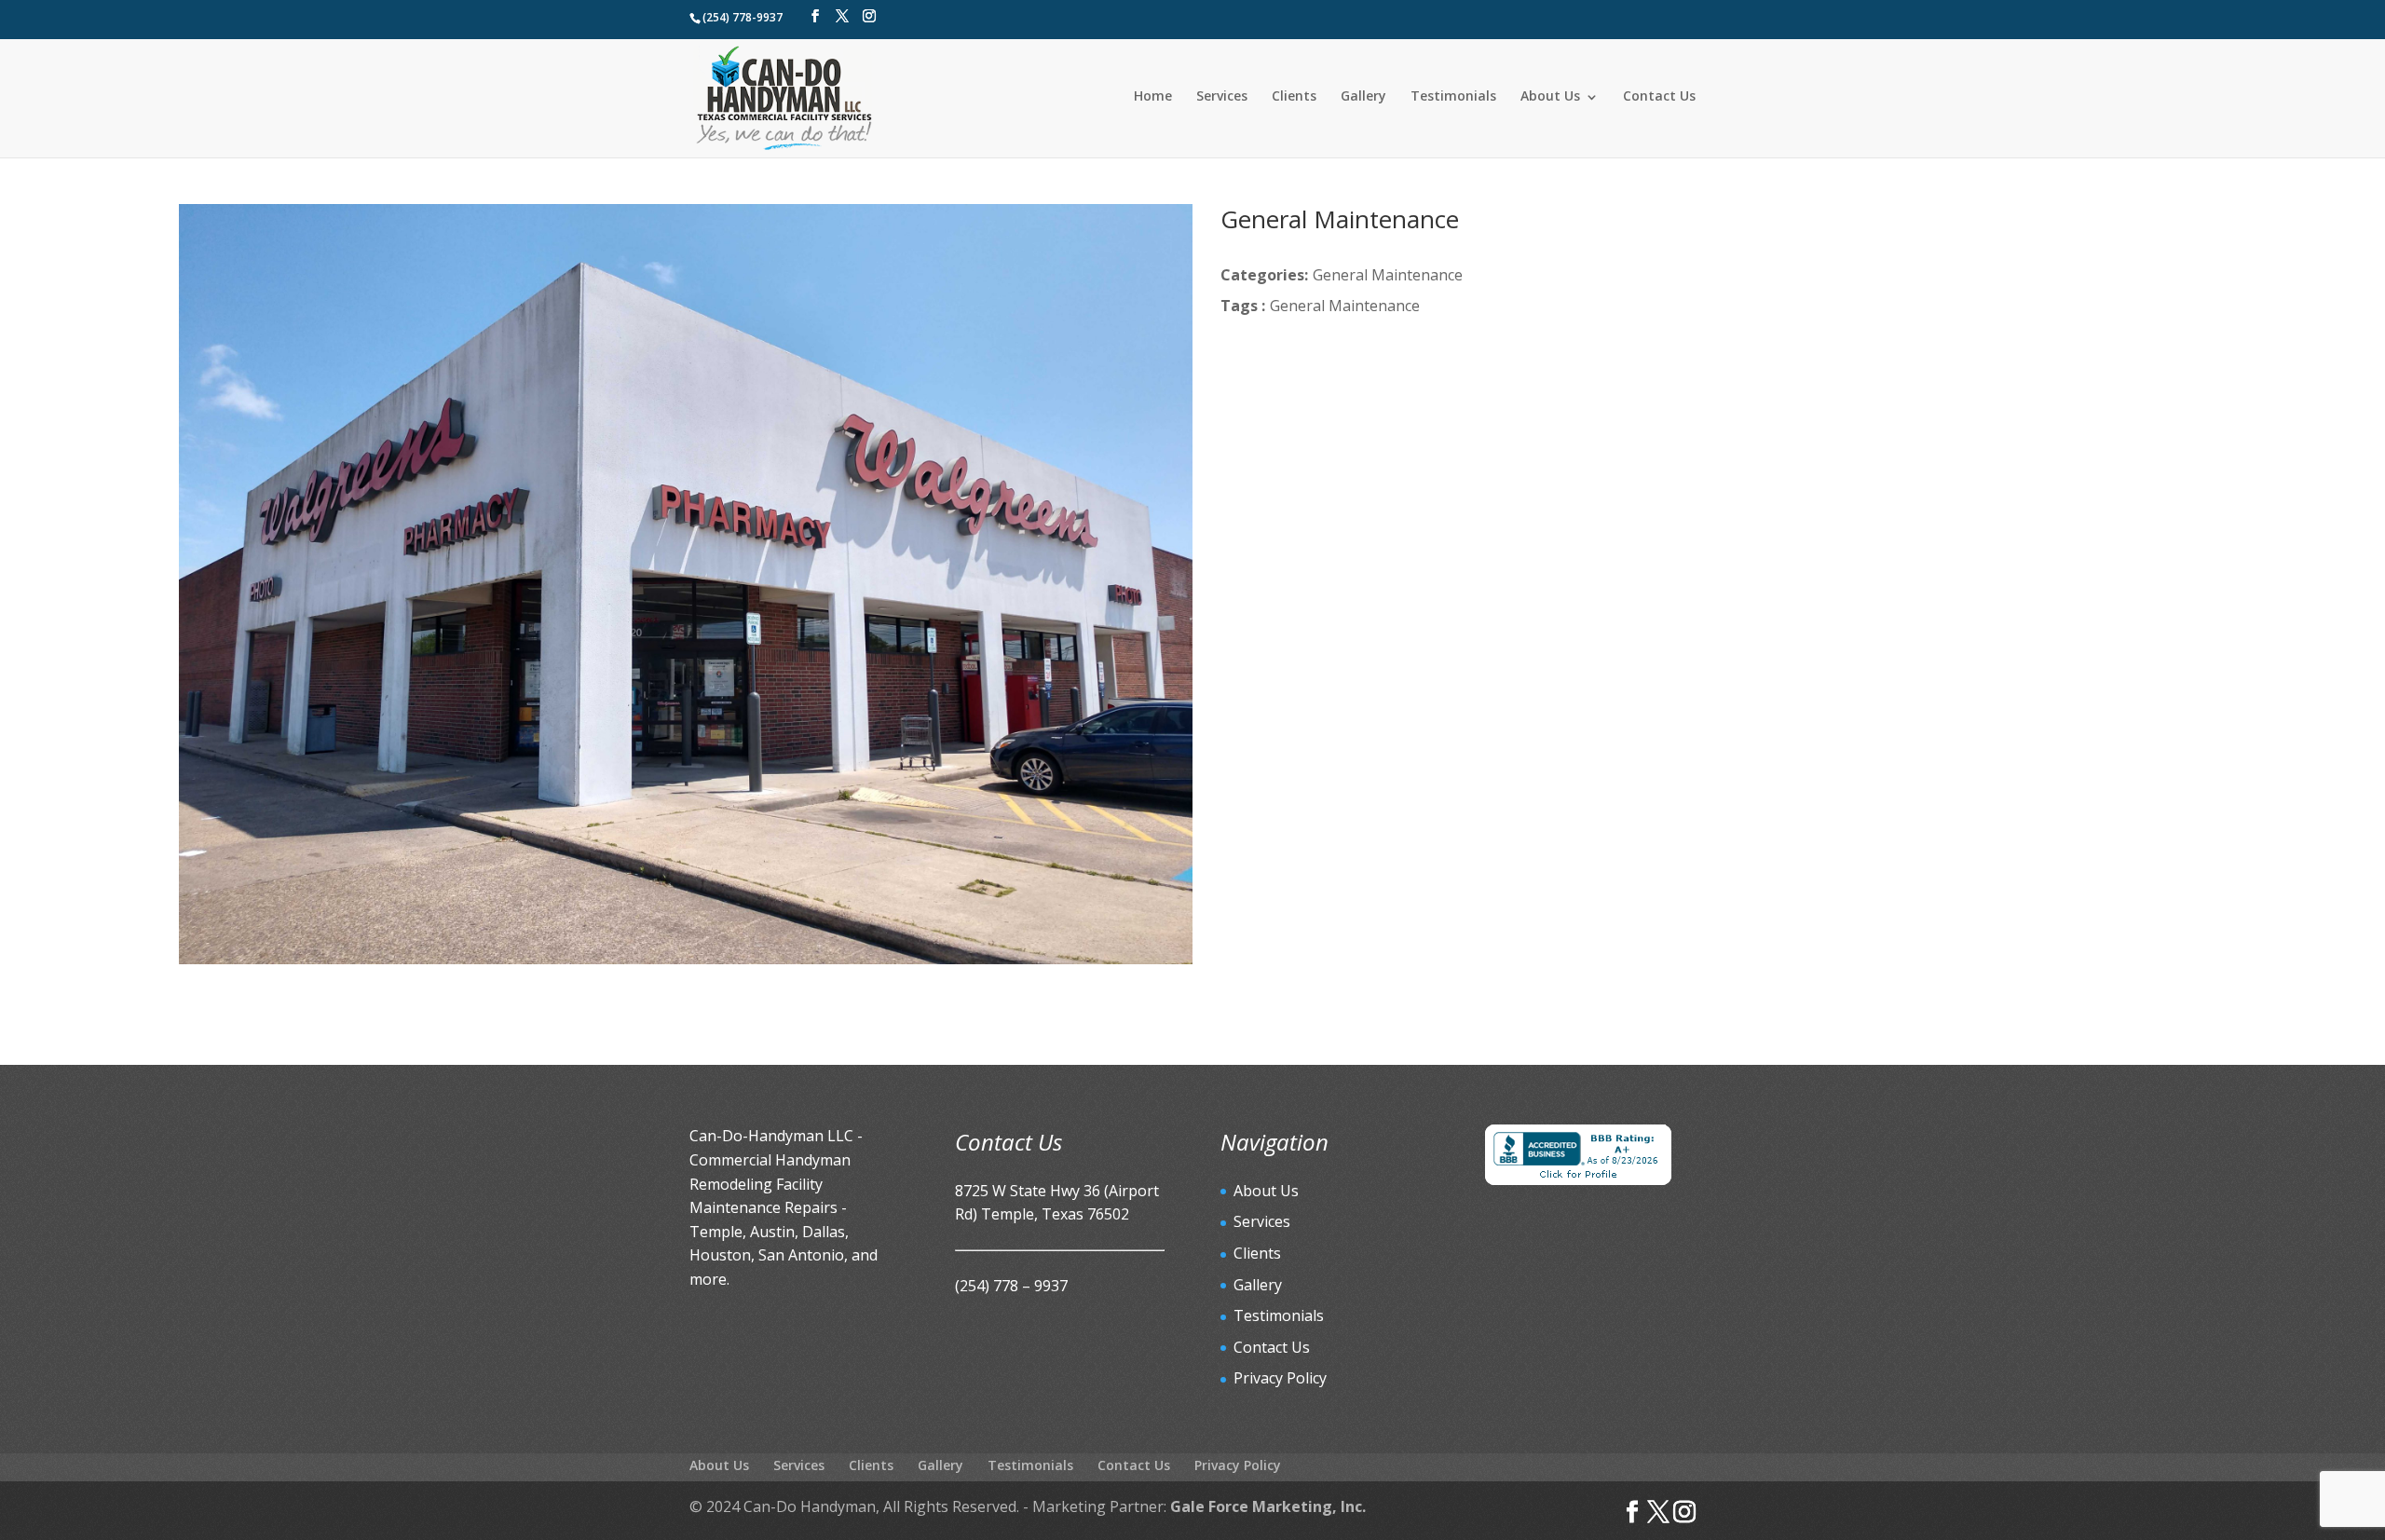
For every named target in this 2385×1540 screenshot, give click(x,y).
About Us (1550, 95)
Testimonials (1453, 95)
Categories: (1264, 275)
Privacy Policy (1280, 1378)
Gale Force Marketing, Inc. (1268, 1506)
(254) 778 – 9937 (1011, 1286)
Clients (1294, 95)
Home (1153, 95)
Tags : (1243, 306)
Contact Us (1659, 95)
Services (1222, 95)
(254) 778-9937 (743, 17)
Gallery (1363, 95)
